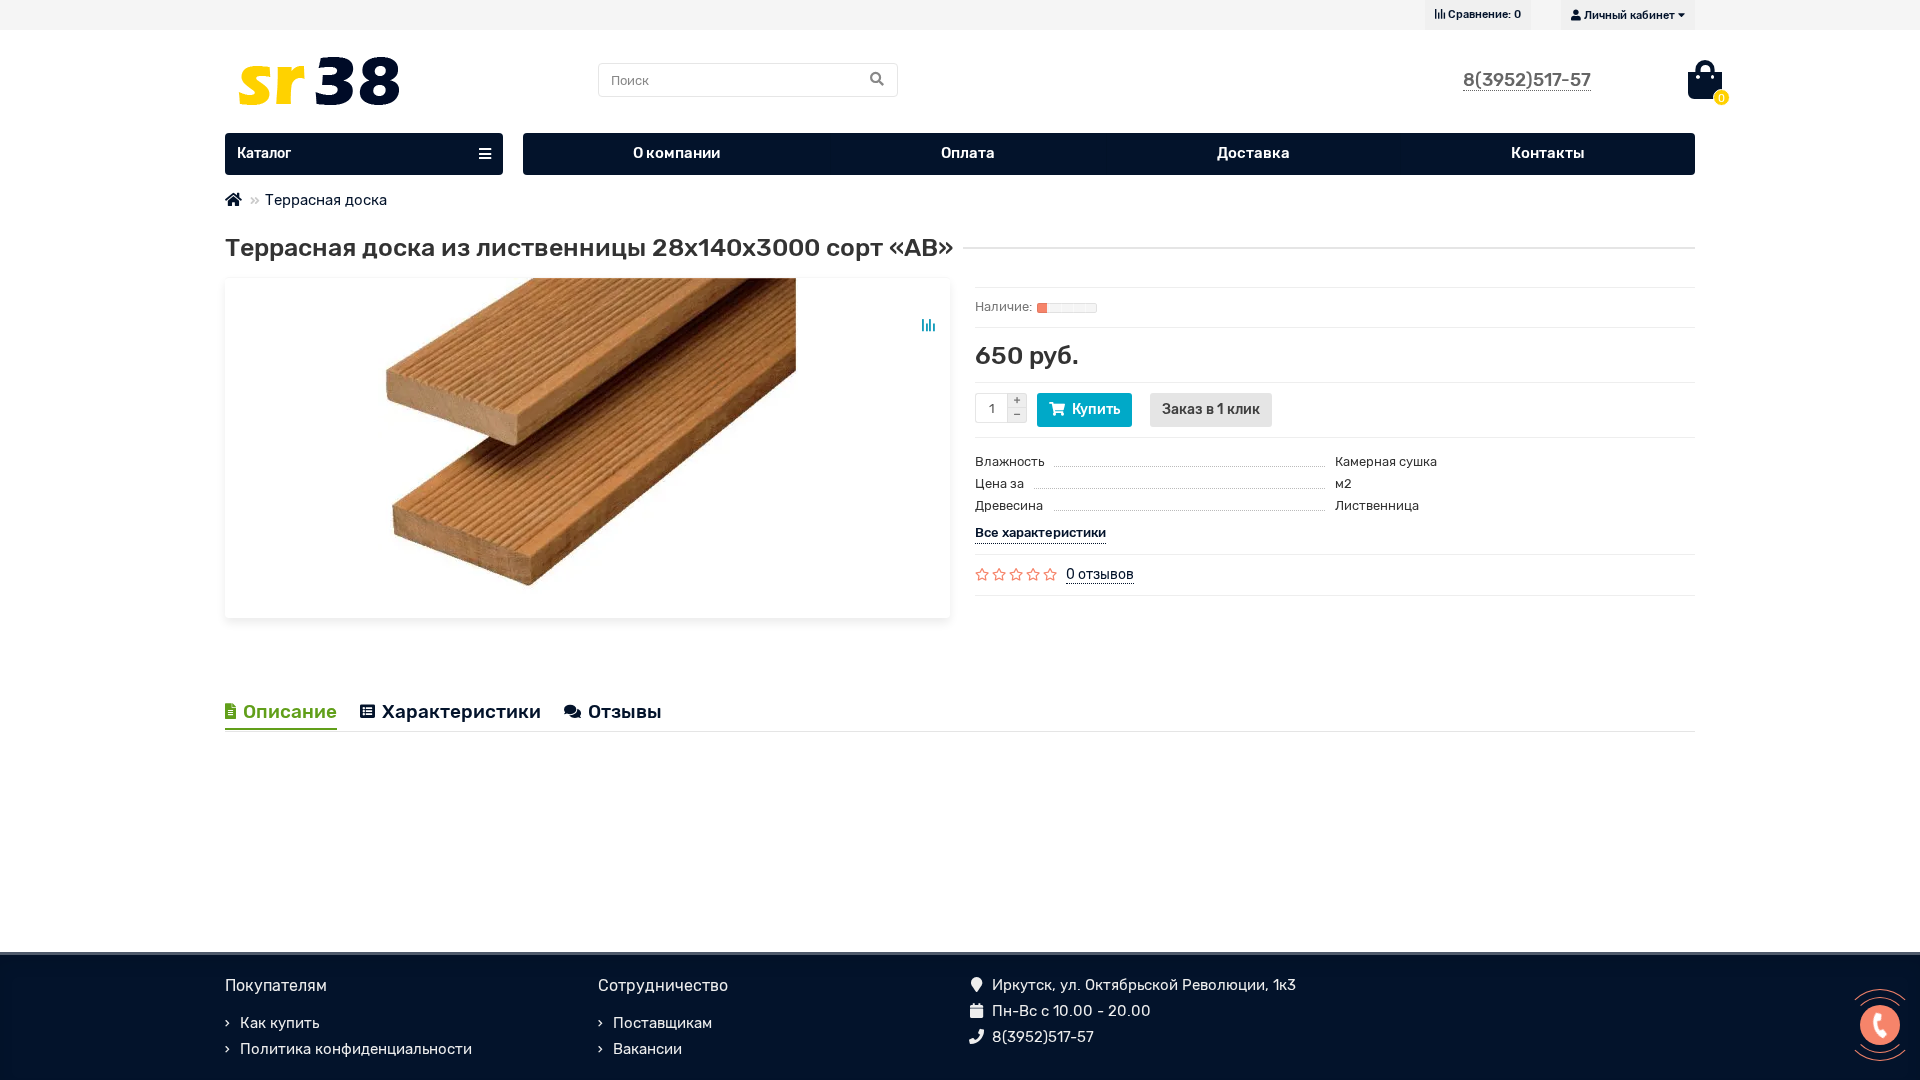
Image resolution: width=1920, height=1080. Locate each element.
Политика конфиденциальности (356, 1049)
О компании (676, 153)
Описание (290, 711)
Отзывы (625, 711)
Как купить (279, 1023)
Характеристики (461, 711)
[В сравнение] (928, 325)
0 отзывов (1100, 574)
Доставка (1253, 153)
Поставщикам (662, 1023)
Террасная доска (326, 200)
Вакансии (647, 1049)
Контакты (1548, 153)
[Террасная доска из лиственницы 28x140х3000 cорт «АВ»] (587, 448)
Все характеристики (1040, 532)
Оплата (968, 153)
